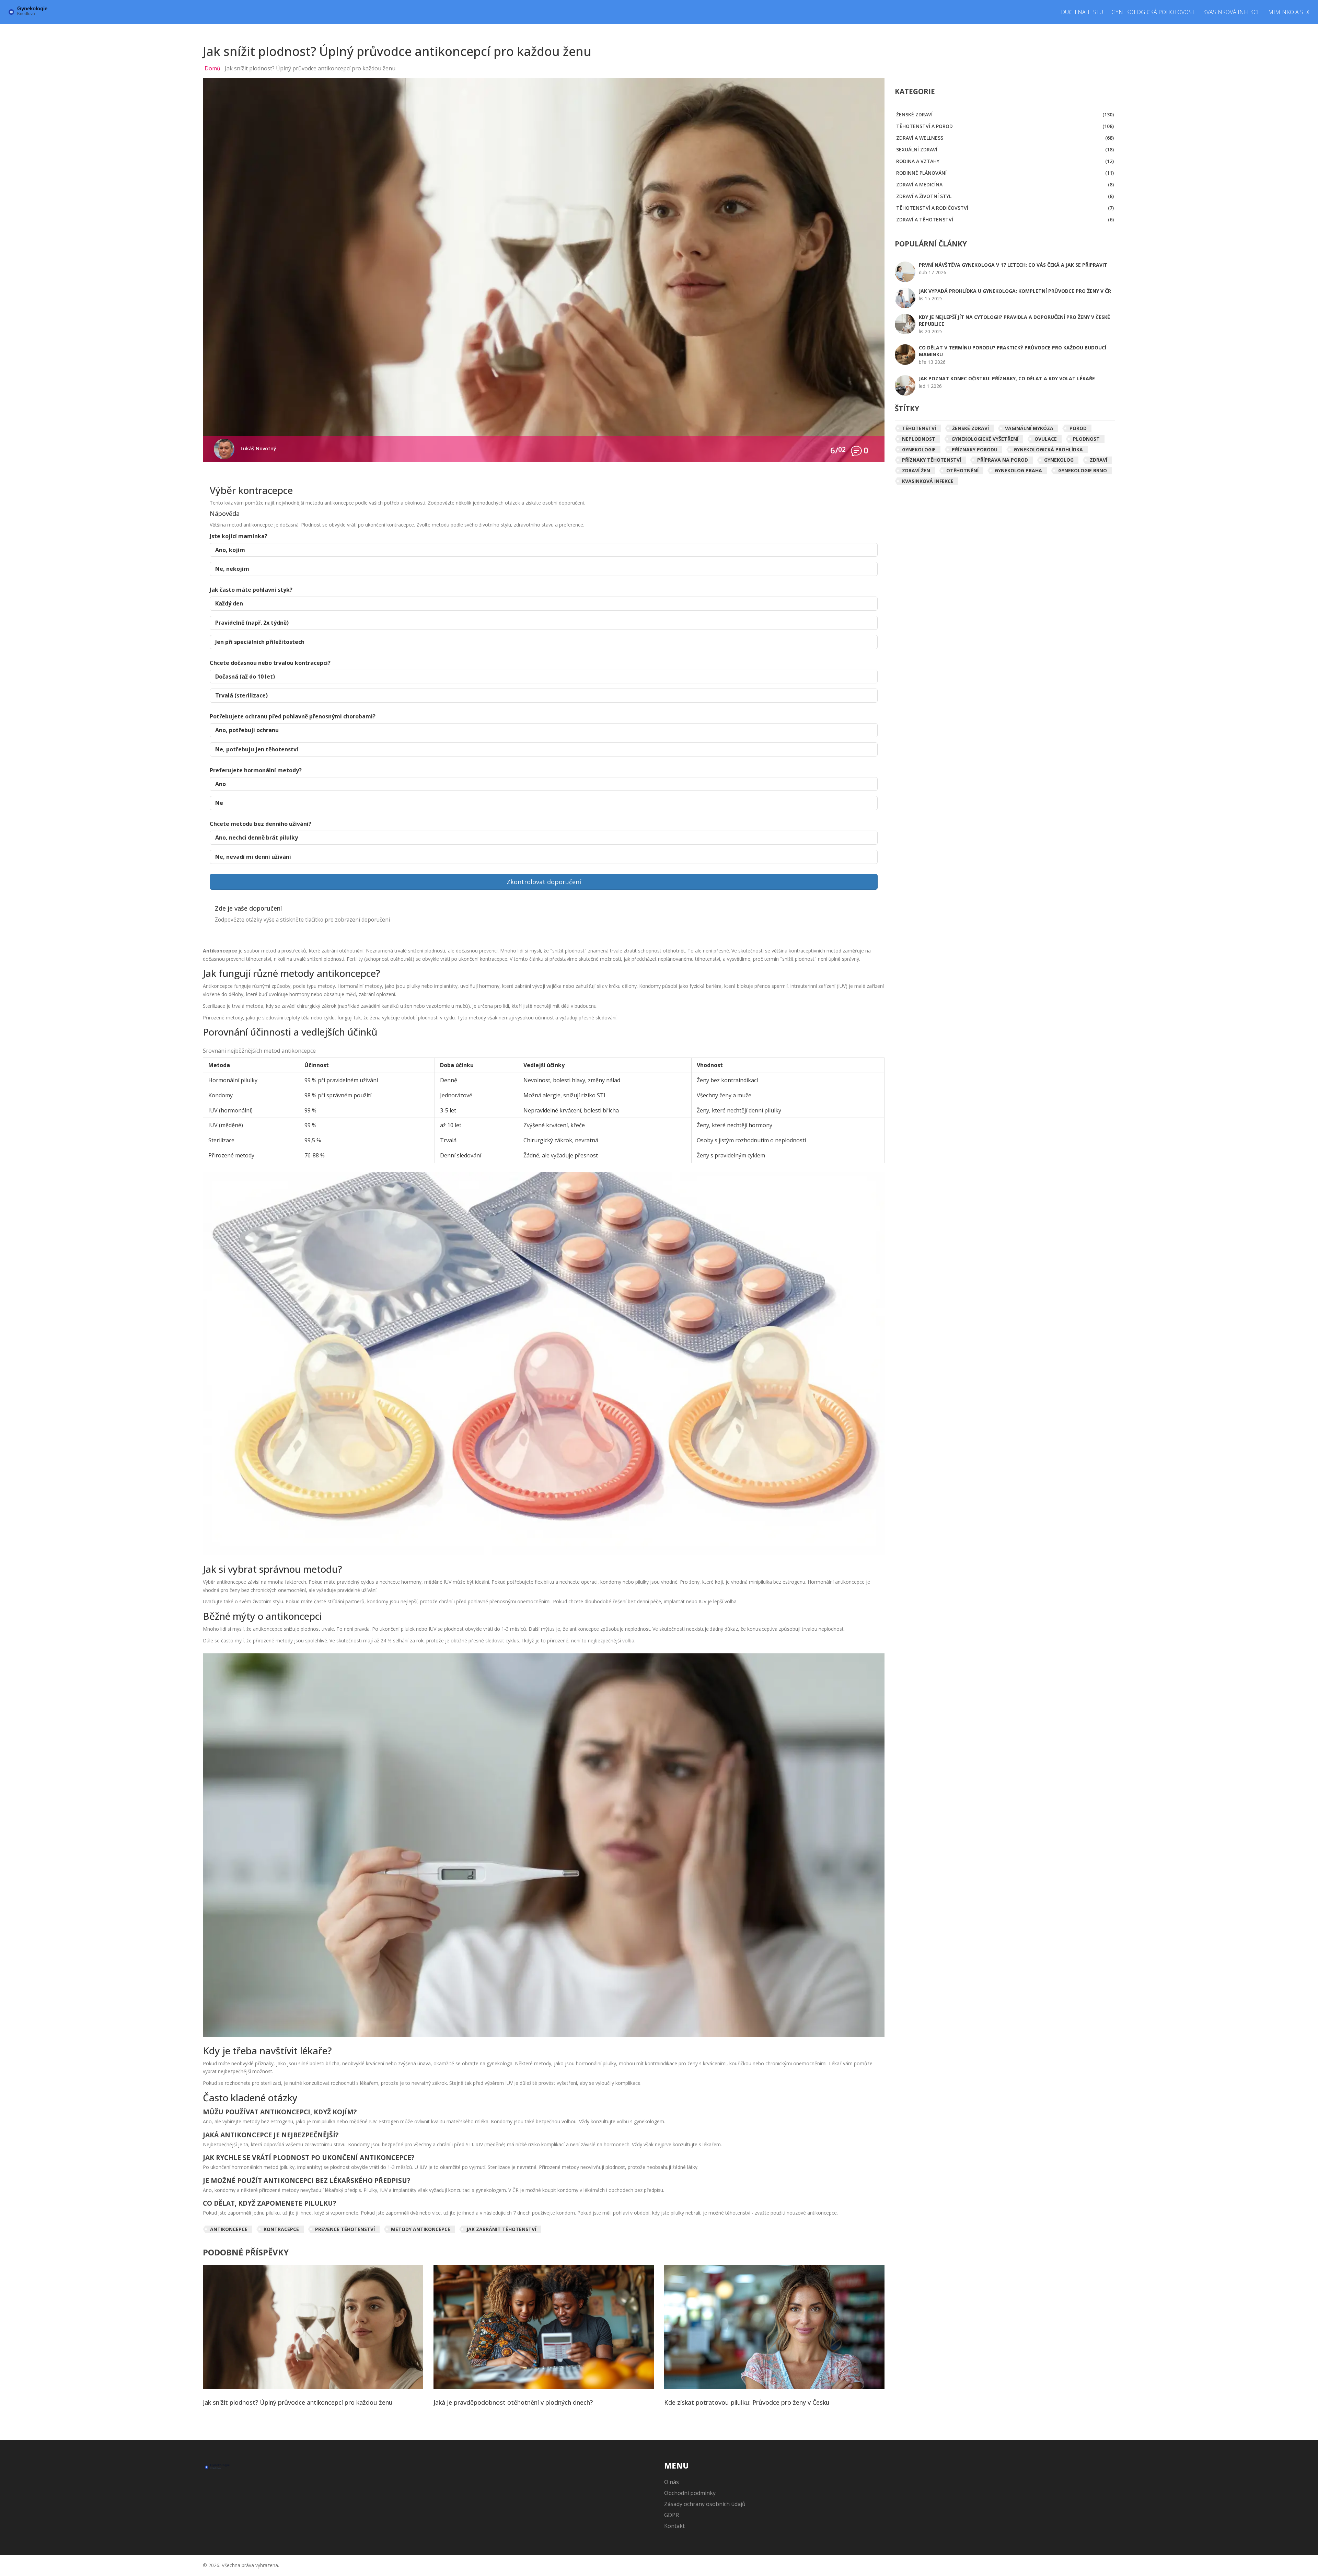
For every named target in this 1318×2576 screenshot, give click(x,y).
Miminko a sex (1289, 12)
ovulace (1046, 439)
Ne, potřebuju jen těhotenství (257, 749)
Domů (212, 68)
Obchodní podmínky (690, 2493)
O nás (672, 2482)
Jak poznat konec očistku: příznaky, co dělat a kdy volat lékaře (1007, 378)
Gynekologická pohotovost (1153, 12)
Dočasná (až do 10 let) (245, 677)
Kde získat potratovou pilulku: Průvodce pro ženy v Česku (747, 2403)
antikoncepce (229, 2229)
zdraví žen (916, 470)
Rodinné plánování (1005, 173)
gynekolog (1059, 460)
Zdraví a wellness (1005, 138)
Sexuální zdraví (1005, 149)
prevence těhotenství (345, 2229)
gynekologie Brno (1083, 470)
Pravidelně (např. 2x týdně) (252, 623)
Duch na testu (1082, 12)
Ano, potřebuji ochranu (247, 730)
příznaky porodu (975, 449)
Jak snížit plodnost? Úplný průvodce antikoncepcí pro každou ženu (298, 2403)
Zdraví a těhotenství (1005, 220)
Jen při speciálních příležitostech (260, 642)
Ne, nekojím (232, 569)
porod (1078, 428)
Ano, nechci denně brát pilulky (257, 838)
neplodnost (919, 439)
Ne (219, 803)
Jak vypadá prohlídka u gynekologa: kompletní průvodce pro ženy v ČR (1015, 291)
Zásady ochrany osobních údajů (705, 2504)
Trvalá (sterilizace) (241, 695)
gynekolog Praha (1018, 470)
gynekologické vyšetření (985, 439)
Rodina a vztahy (1005, 161)
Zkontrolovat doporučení (544, 882)
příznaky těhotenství (932, 460)
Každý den (229, 603)
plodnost (1086, 439)
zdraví (1099, 460)
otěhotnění (962, 470)
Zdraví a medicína (1005, 184)
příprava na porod (1003, 460)
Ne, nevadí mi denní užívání (253, 857)
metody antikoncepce (421, 2229)
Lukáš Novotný (258, 448)
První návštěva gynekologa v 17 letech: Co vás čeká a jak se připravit (1013, 265)
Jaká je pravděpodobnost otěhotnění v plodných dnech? (513, 2403)
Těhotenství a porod (1005, 126)
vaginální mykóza (1029, 428)
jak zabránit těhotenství (501, 2229)
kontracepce (281, 2229)
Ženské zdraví (1005, 114)
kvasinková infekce (928, 481)
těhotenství (919, 428)
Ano (221, 784)
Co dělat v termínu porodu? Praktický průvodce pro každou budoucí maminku (1013, 351)
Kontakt (674, 2526)
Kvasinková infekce (1232, 12)
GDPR (672, 2515)
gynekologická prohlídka (1048, 449)
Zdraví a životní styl (1005, 196)
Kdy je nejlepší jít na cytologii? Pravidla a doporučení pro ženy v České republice (1014, 320)
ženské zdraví (970, 428)
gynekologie (919, 449)
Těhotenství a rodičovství (1005, 208)
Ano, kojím (230, 550)
